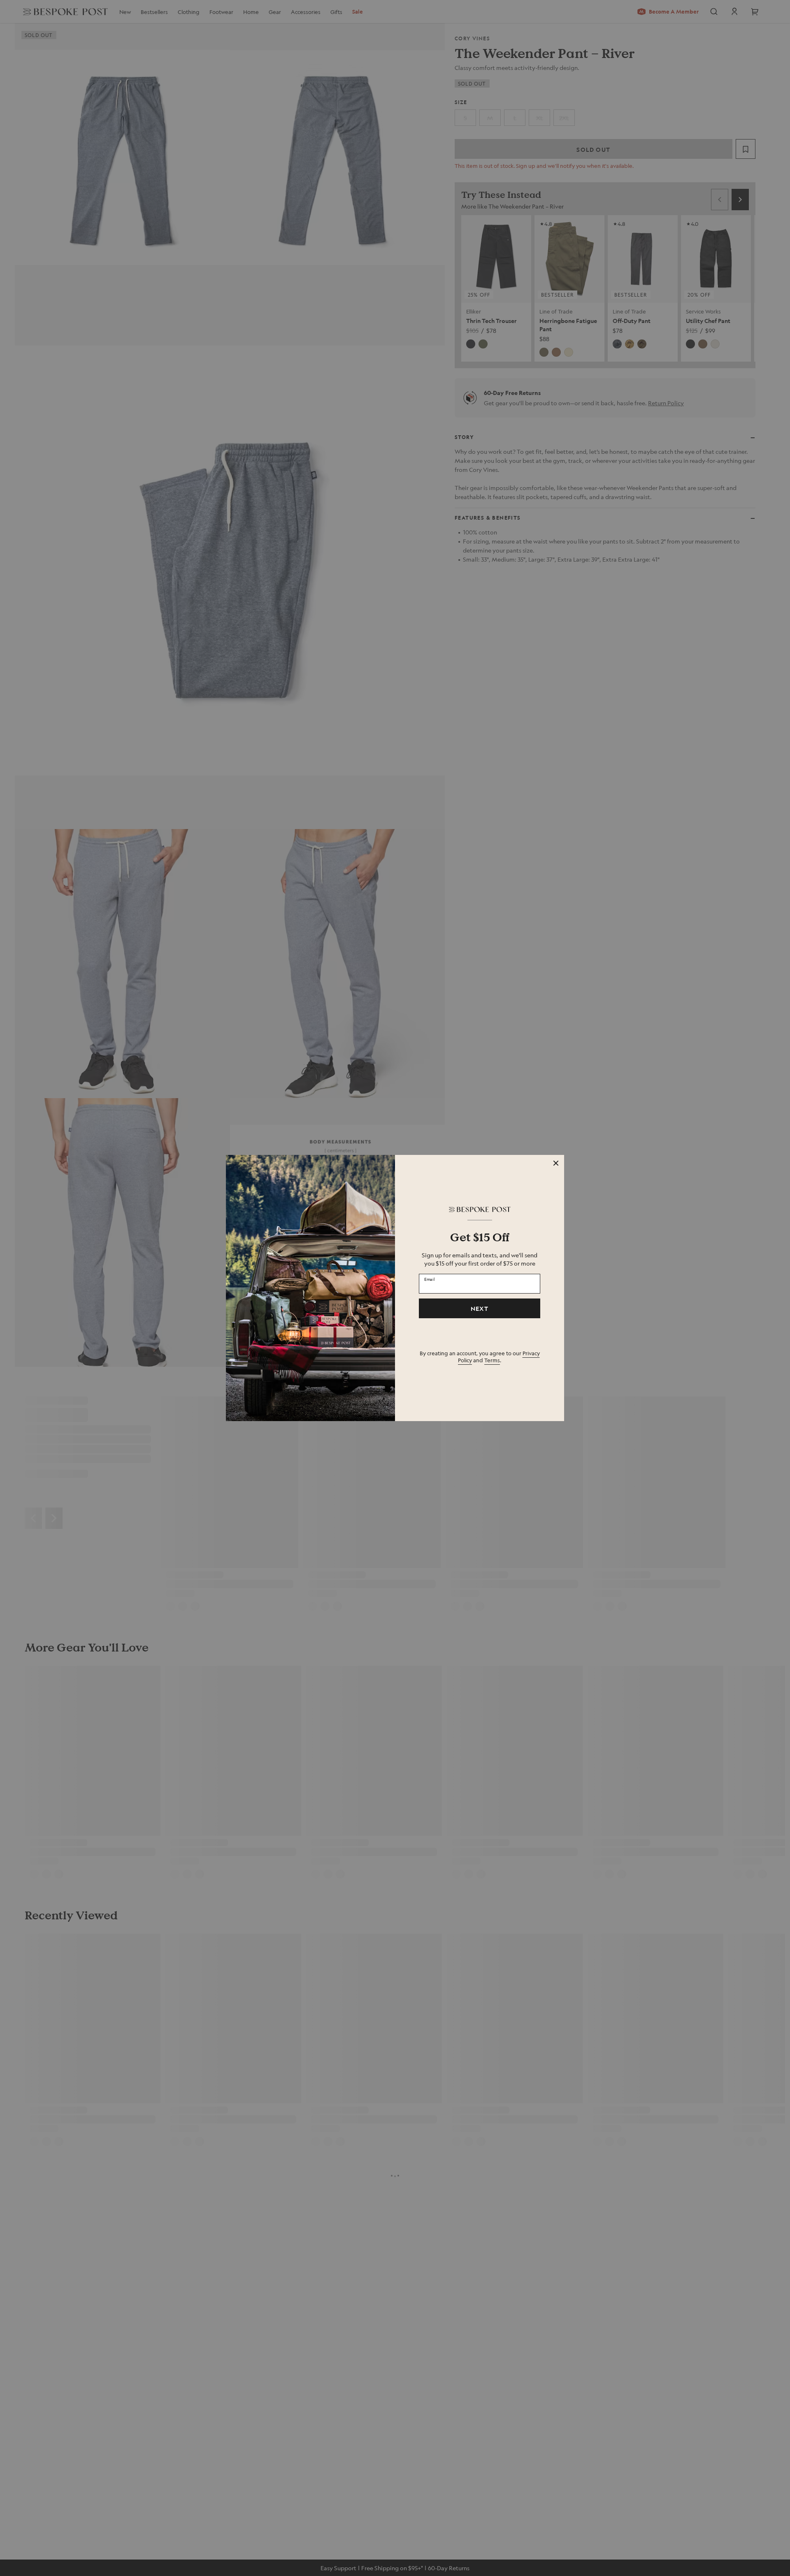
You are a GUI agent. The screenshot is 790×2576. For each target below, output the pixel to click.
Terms (492, 1360)
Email (430, 1279)
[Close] (556, 1163)
